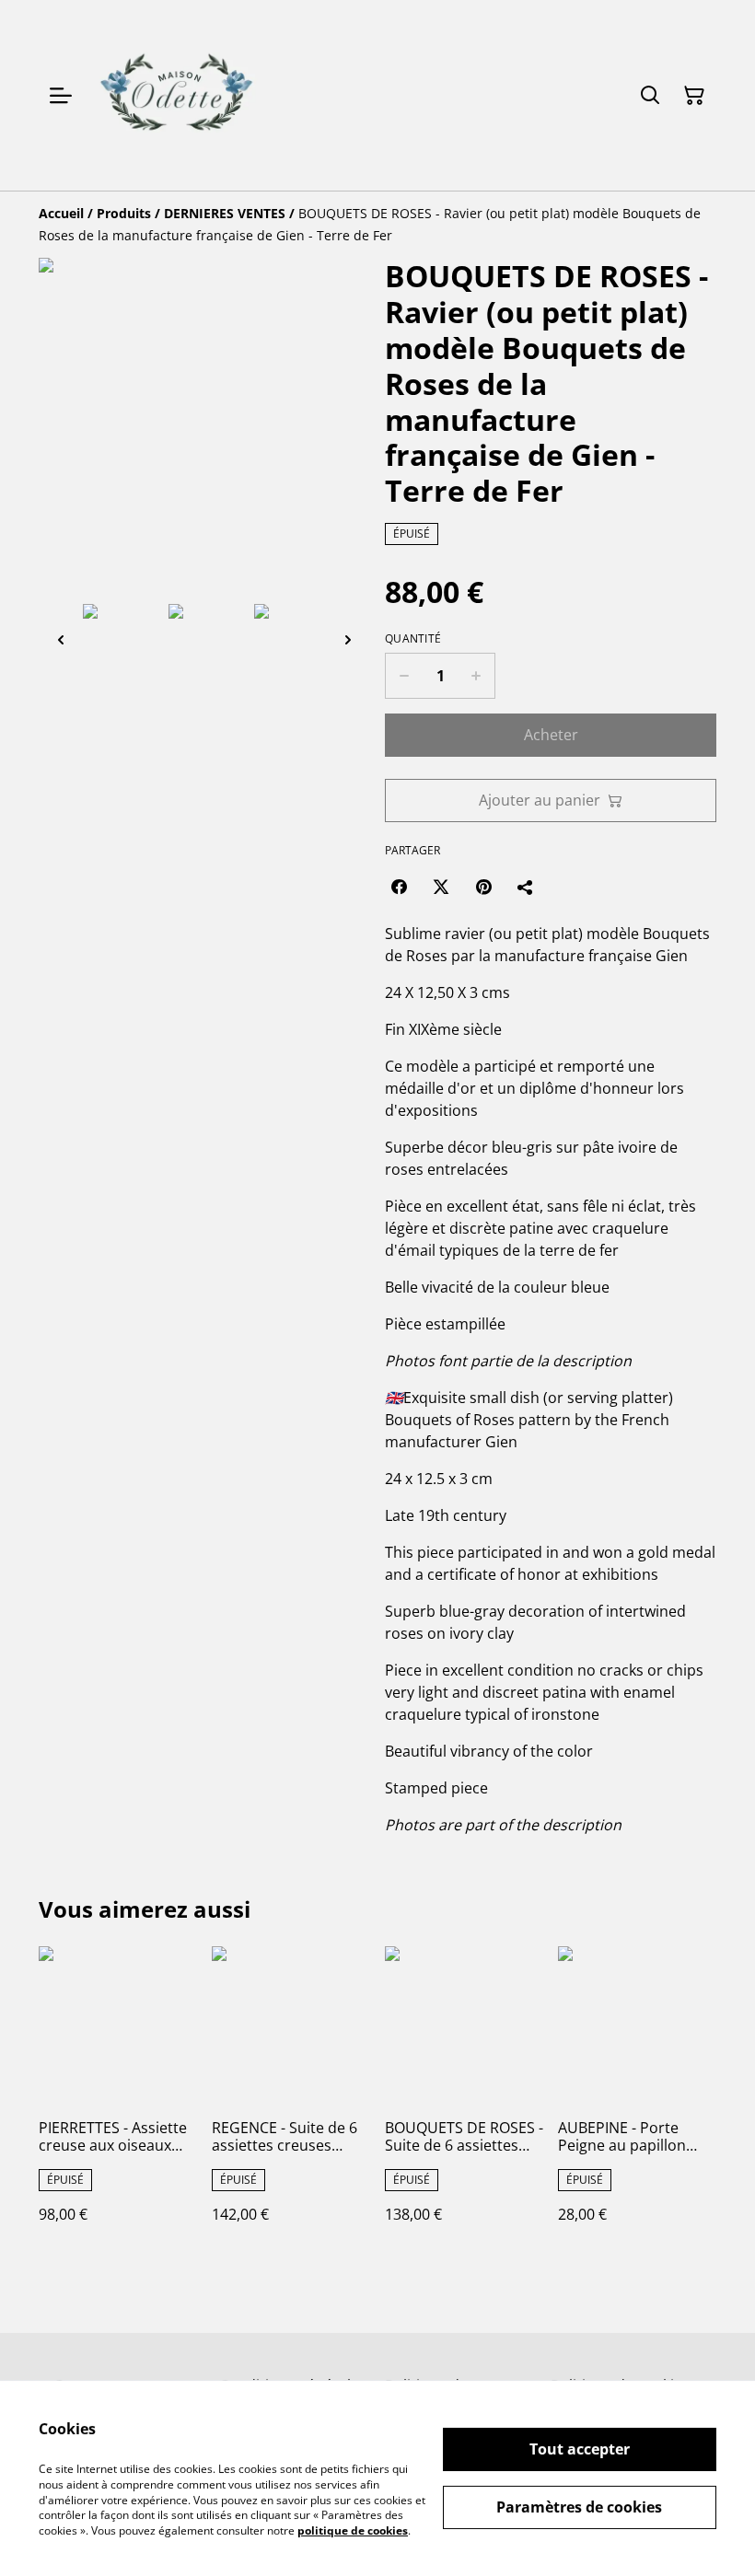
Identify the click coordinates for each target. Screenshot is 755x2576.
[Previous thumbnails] (61, 639)
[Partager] (526, 887)
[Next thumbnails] (348, 639)
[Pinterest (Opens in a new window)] (483, 887)
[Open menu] (61, 96)
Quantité (413, 639)
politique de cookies (353, 2530)
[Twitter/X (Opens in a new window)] (441, 887)
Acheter (551, 735)
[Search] (650, 96)
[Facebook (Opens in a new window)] (399, 887)
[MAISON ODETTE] (176, 95)
